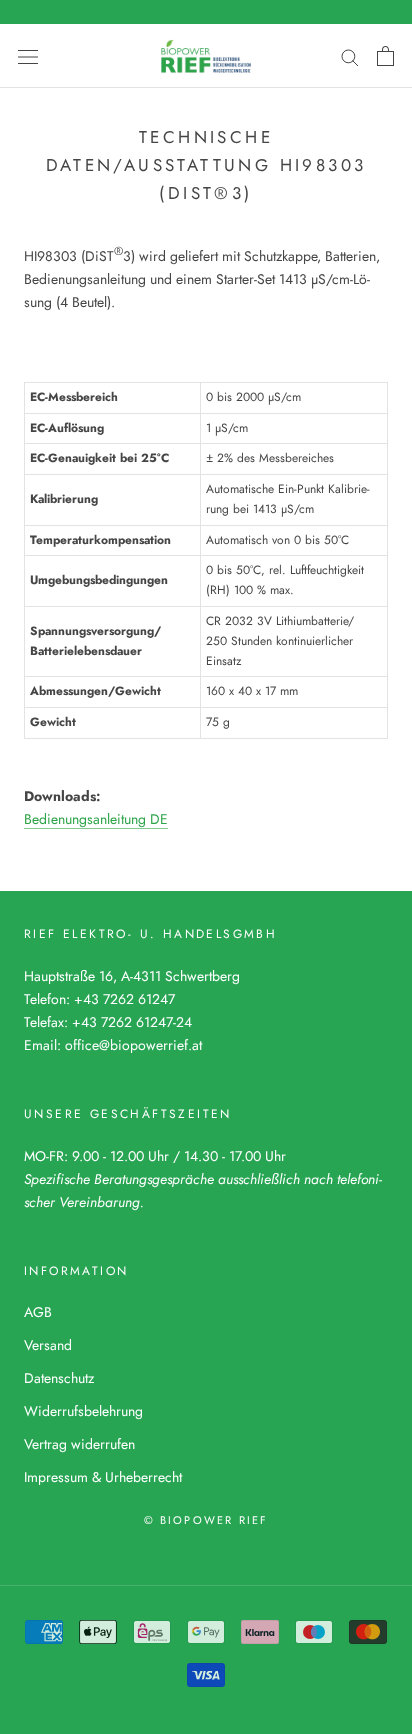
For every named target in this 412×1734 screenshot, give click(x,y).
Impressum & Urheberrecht (103, 1477)
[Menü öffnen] (28, 56)
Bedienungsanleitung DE (96, 819)
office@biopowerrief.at (133, 1045)
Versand (48, 1345)
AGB (38, 1312)
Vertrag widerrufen (79, 1444)
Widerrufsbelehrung (83, 1411)
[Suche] (350, 55)
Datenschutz (59, 1378)
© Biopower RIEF (206, 1520)
